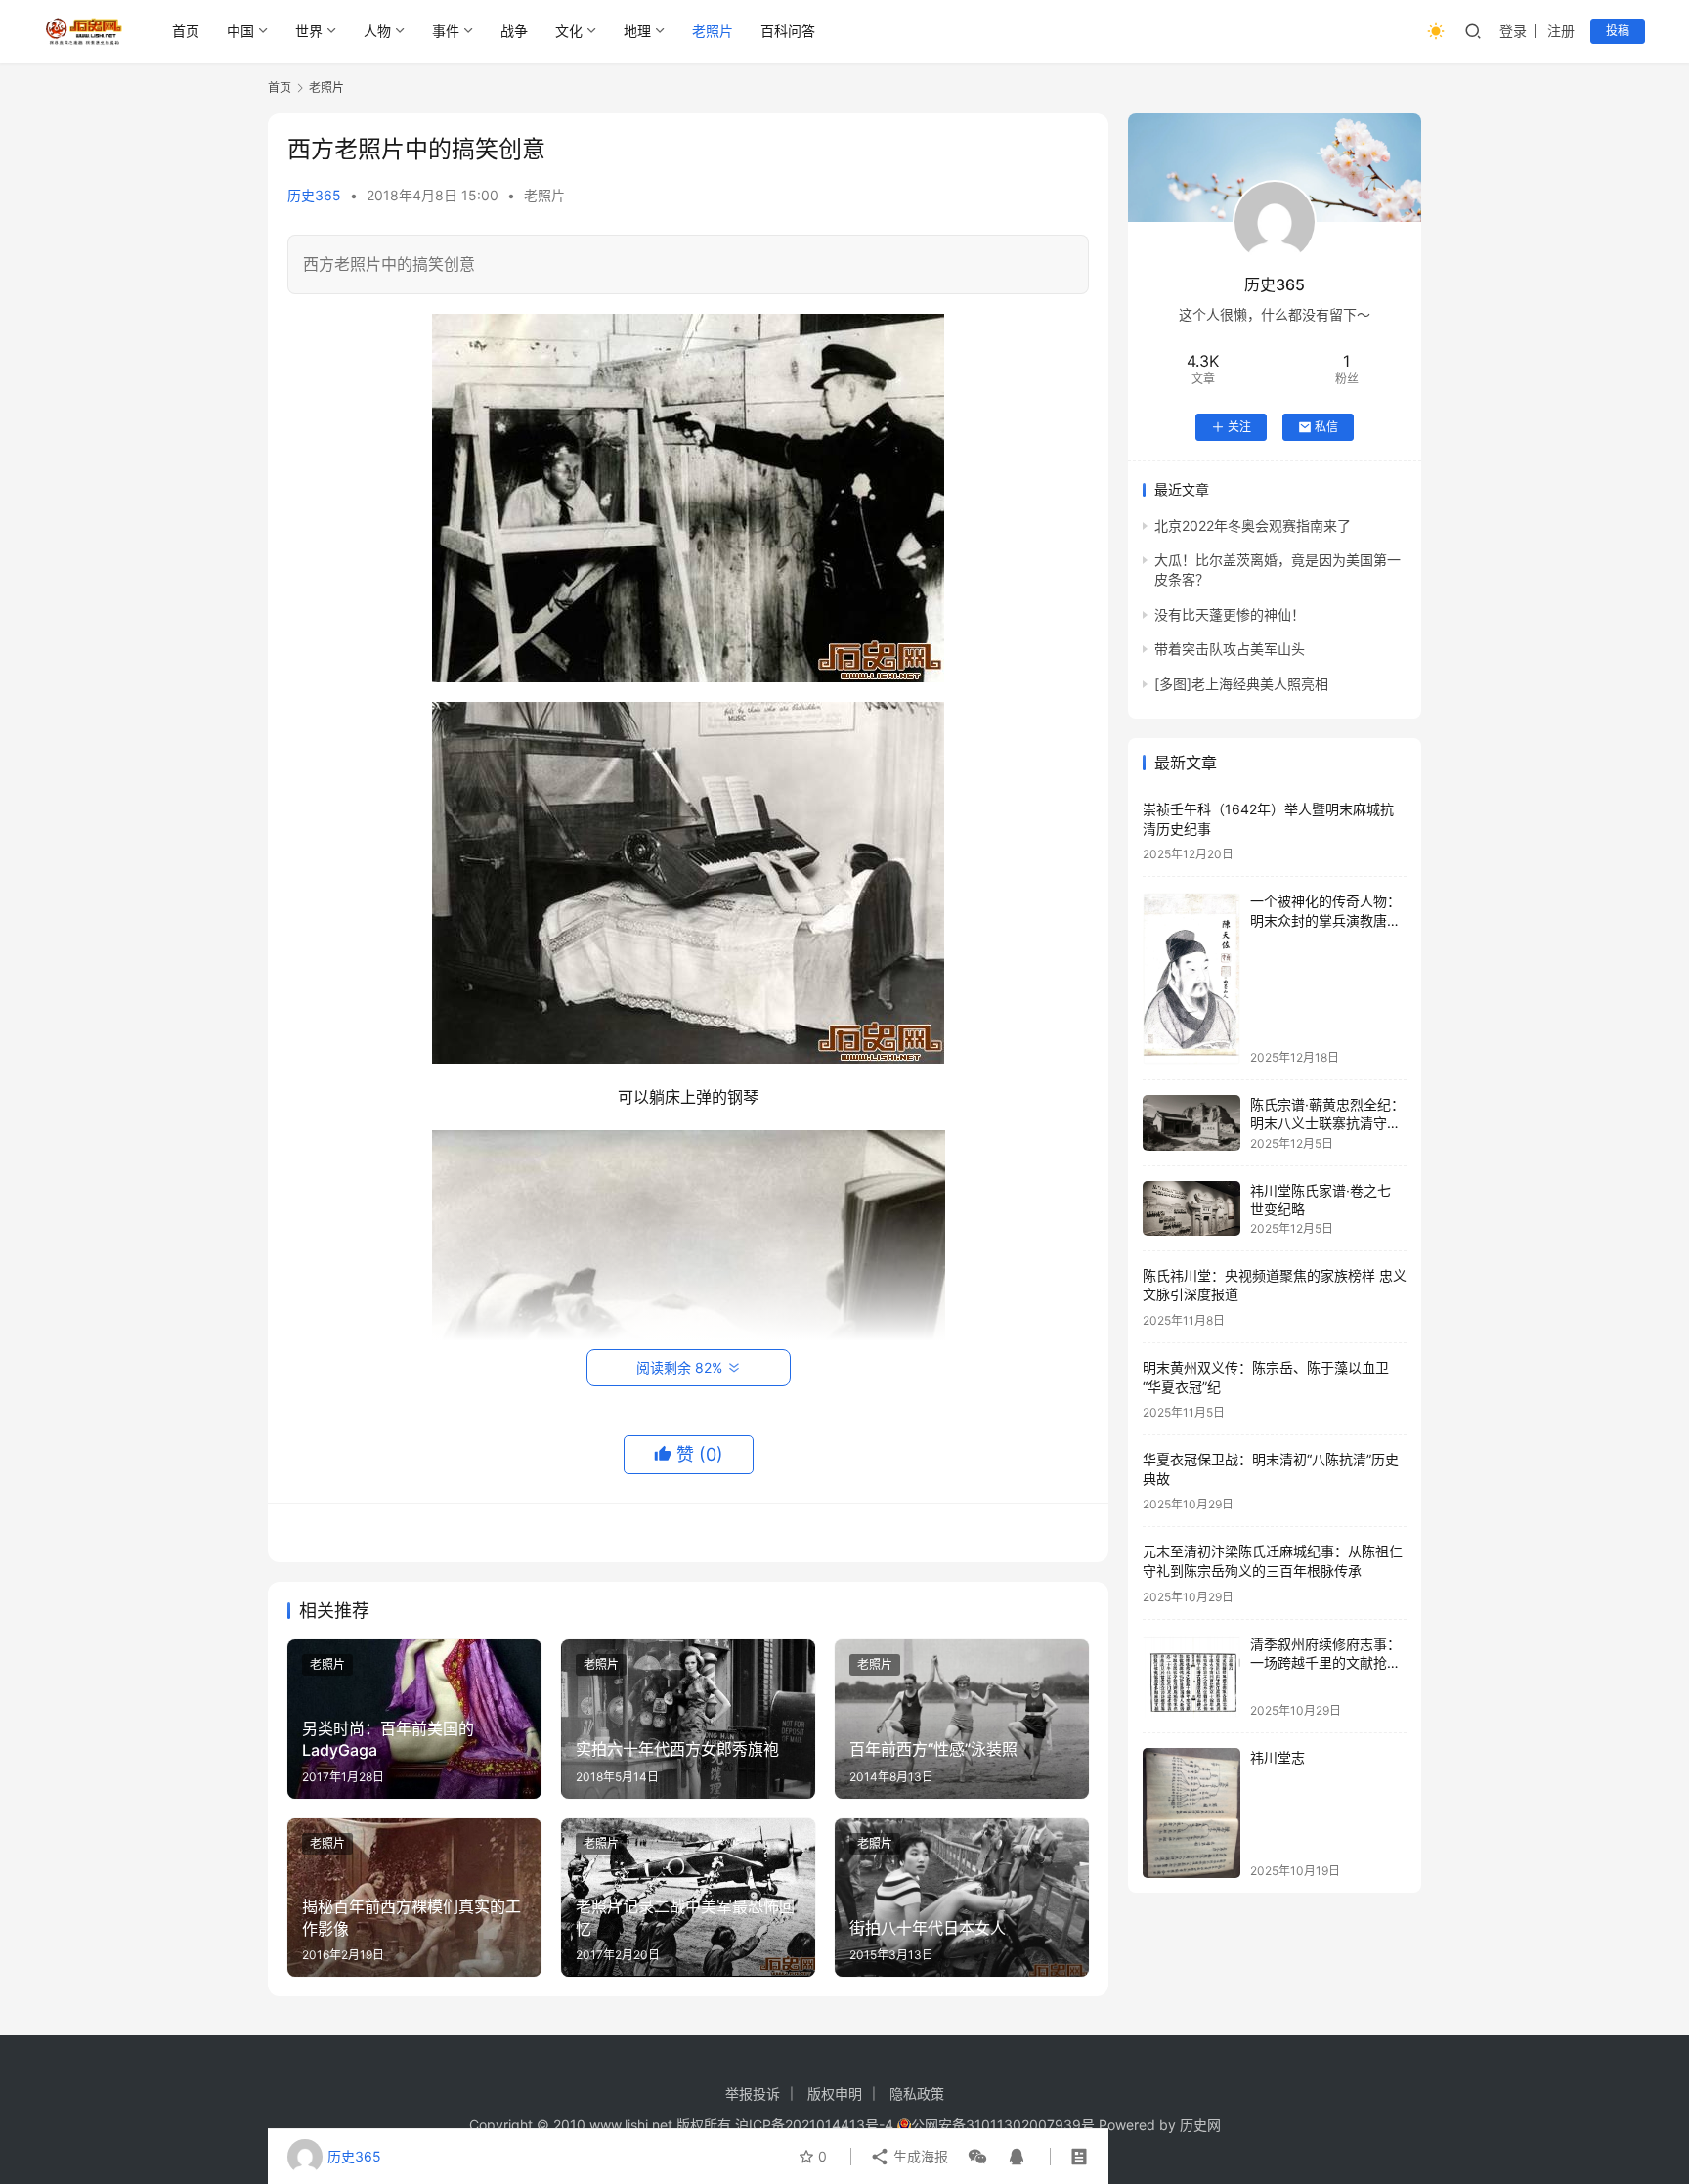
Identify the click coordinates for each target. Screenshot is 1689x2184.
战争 (514, 31)
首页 (186, 31)
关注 (1239, 427)
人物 (377, 31)
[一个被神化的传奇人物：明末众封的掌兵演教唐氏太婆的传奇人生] (1191, 979)
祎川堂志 (1278, 1757)
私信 (1326, 427)
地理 (637, 31)
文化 (569, 31)
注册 (1561, 31)
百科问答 (788, 31)
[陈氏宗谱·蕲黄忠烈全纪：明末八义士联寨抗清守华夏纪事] (1191, 1123)
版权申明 (835, 2094)
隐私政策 (917, 2094)
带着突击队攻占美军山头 (1230, 649)
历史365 (314, 195)
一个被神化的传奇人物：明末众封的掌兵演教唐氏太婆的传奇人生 (1325, 921)
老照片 (713, 31)
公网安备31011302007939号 (1003, 2125)
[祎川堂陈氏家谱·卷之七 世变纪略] (1191, 1208)
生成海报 (919, 2156)
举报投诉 (753, 2094)
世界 (309, 31)
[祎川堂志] (1191, 1813)
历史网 (1200, 2125)
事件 (446, 31)
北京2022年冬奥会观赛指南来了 (1253, 525)
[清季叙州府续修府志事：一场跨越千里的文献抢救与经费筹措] (1191, 1676)
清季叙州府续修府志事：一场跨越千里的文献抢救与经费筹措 (1325, 1663)
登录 (1513, 31)
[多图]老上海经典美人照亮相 (1241, 684)
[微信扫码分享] (977, 2157)
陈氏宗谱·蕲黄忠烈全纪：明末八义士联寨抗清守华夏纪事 (1327, 1123)
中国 (240, 31)
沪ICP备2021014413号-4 (816, 2125)
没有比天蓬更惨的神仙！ (1230, 614)
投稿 (1618, 31)
